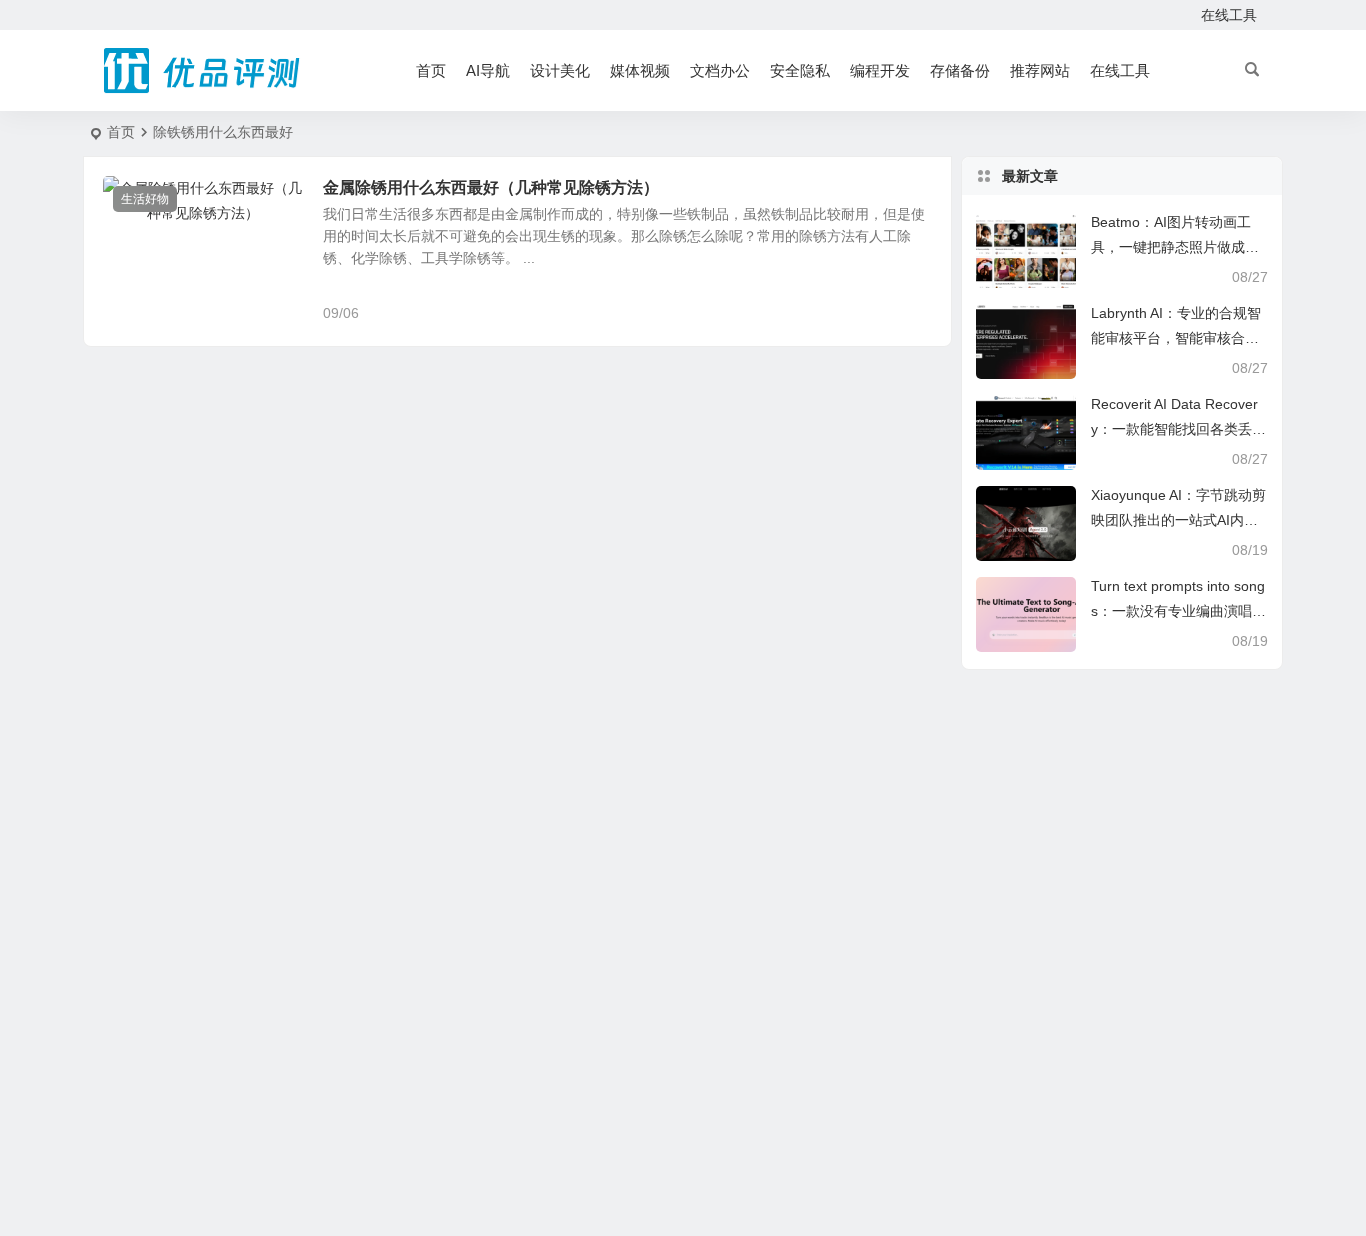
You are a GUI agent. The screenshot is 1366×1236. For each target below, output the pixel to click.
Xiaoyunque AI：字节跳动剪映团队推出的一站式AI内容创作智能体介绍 (1178, 520)
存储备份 (960, 70)
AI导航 (488, 70)
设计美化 (560, 70)
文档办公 (720, 70)
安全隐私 (800, 70)
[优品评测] (203, 71)
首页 (431, 70)
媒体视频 (640, 70)
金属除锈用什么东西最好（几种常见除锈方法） (491, 187)
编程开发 (880, 70)
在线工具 (1229, 15)
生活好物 (145, 199)
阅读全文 (913, 312)
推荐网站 (1040, 70)
